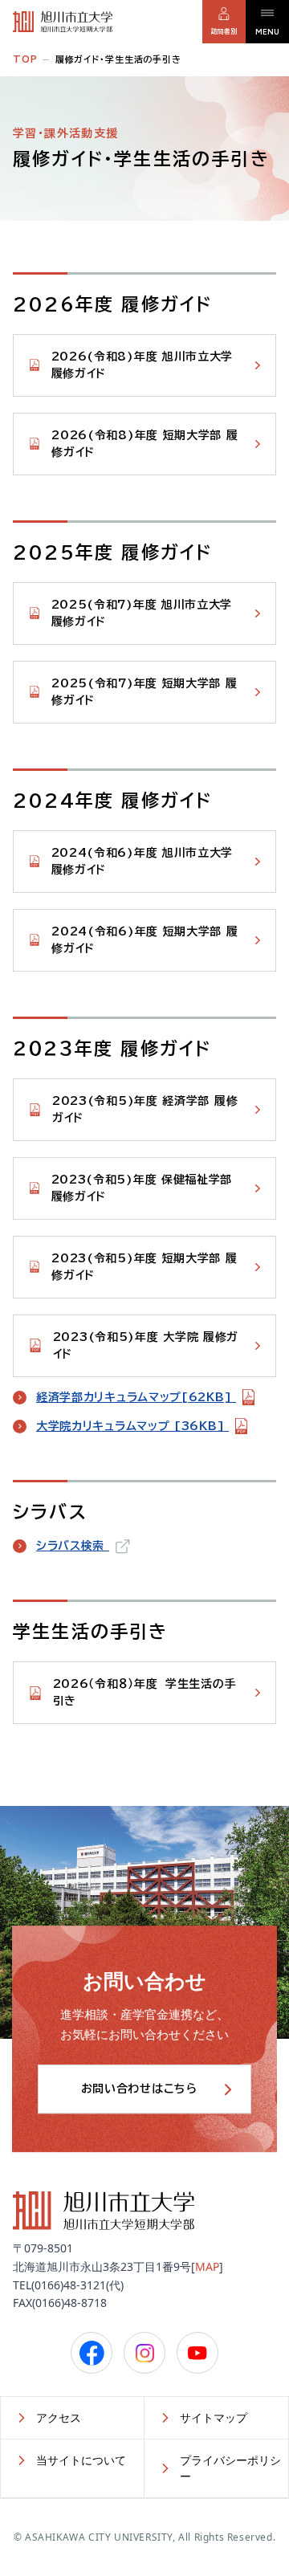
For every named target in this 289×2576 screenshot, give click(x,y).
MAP (207, 2266)
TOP (25, 59)
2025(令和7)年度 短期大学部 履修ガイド (144, 692)
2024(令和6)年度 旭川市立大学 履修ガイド (142, 861)
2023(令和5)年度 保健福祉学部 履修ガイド (142, 1188)
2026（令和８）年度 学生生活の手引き (145, 1692)
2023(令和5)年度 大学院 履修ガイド (146, 1345)
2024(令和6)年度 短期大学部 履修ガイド (144, 940)
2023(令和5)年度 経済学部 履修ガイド (145, 1109)
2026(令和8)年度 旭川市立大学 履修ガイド (142, 365)
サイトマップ (214, 2417)
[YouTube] (197, 2353)
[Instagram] (144, 2353)
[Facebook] (92, 2353)
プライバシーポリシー (230, 2468)
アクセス (59, 2417)
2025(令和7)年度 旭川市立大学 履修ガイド (142, 613)
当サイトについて (81, 2460)
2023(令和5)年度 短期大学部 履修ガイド (144, 1267)
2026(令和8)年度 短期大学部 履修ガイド (144, 444)
